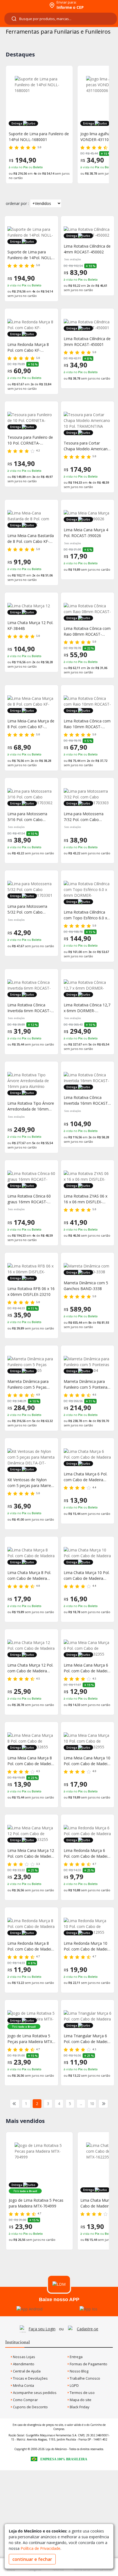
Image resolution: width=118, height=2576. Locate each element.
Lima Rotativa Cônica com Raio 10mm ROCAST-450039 (87, 724)
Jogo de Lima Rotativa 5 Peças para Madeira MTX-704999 (30, 2039)
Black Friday (79, 2407)
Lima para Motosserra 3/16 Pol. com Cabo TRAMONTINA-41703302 (30, 817)
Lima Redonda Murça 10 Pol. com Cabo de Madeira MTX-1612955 (87, 1946)
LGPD (74, 2385)
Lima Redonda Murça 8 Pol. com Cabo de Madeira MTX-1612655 (31, 1946)
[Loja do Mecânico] (24, 5)
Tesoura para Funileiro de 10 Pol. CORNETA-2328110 (30, 440)
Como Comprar (25, 2400)
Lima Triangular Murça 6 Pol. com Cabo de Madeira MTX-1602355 (87, 2039)
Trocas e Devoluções (30, 2378)
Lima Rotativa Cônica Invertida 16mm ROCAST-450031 (86, 1100)
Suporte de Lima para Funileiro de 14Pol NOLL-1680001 (39, 137)
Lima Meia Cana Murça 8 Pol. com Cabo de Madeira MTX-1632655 (31, 1761)
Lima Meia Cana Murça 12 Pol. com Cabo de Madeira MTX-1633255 (31, 1853)
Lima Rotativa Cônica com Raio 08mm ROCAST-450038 (87, 631)
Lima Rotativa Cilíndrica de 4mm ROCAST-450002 (87, 249)
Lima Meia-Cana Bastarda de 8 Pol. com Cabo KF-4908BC (31, 539)
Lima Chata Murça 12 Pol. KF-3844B (30, 625)
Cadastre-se (88, 2329)
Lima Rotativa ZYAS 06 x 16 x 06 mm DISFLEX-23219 (85, 1199)
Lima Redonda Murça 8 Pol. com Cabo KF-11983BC (28, 347)
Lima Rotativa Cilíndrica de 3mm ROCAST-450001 (87, 342)
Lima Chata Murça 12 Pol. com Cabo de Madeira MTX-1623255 (30, 1668)
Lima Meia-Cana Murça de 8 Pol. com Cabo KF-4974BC (31, 724)
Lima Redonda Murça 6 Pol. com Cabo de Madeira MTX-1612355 (87, 1853)
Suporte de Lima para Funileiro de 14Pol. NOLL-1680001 (30, 255)
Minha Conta (23, 2385)
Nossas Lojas (24, 2357)
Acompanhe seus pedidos (34, 2393)
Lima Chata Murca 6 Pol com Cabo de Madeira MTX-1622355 (37, 2203)
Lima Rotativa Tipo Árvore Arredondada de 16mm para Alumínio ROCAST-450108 (31, 1106)
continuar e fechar (32, 2559)
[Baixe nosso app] (29, 2309)
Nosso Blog (79, 2371)
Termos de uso (82, 2393)
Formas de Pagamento (88, 2364)
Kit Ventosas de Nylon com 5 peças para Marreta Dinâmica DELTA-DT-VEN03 (31, 1483)
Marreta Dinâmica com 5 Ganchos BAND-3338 (86, 1286)
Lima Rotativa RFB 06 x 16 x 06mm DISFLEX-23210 (31, 1291)
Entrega (76, 2357)
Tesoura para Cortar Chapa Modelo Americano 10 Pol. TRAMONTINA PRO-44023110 (87, 446)
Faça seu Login (42, 2329)
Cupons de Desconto (30, 2407)
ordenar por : (17, 203)
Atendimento (23, 2364)
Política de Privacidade (40, 2548)
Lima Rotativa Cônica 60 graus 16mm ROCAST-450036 (29, 1199)
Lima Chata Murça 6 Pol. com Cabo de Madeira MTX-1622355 (85, 1477)
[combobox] (61, 19)
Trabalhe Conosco (85, 2378)
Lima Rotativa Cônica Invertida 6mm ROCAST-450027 (29, 1008)
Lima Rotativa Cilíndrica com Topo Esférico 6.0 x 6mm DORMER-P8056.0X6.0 (85, 915)
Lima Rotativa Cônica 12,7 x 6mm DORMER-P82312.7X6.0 (87, 1008)
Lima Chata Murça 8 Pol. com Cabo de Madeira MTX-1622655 (29, 1576)
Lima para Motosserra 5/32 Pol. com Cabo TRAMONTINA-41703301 (30, 909)
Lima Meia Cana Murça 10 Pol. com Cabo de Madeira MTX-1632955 (87, 1761)
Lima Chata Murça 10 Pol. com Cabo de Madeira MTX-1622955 (87, 1576)
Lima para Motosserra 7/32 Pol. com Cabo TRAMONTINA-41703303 (86, 817)
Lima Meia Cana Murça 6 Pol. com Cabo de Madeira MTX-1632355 (87, 1668)
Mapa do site (80, 2400)
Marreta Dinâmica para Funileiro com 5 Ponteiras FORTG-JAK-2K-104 (86, 1384)
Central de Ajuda (26, 2371)
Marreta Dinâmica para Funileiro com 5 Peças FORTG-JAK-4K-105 (28, 1384)
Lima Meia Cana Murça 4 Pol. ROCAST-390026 (86, 533)
